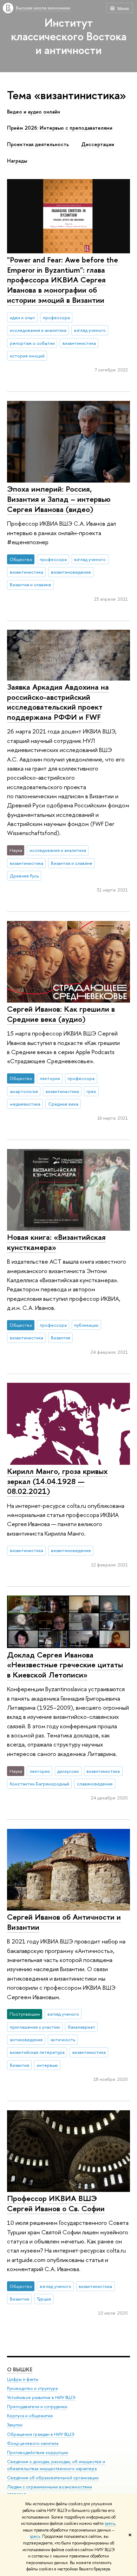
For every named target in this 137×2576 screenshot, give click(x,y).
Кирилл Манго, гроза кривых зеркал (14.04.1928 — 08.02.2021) (57, 1481)
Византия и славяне (31, 585)
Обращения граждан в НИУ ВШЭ (41, 2434)
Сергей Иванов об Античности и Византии (64, 1922)
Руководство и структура (32, 2388)
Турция (44, 2299)
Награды (17, 161)
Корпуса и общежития (30, 2416)
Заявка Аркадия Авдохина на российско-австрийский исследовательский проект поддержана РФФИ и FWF (58, 702)
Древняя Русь (24, 876)
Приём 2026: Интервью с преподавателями (60, 128)
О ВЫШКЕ (20, 2369)
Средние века (63, 1104)
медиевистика (25, 1104)
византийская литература (37, 2052)
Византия (61, 1338)
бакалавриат (81, 2027)
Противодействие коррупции (38, 2452)
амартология (24, 1091)
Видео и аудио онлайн (34, 112)
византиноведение (71, 572)
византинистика (79, 343)
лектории (50, 1078)
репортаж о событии (32, 343)
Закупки (15, 2425)
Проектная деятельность (38, 144)
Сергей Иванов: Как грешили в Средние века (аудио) (61, 1014)
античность (63, 2039)
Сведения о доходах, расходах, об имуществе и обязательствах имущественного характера (56, 2465)
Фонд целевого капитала (33, 2443)
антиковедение (26, 2039)
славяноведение (95, 1784)
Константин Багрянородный (40, 1784)
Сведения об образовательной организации (53, 2478)
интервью (47, 2065)
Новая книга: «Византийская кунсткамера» (56, 1242)
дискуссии (68, 1771)
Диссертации (98, 144)
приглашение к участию (35, 2027)
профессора (56, 317)
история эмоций (27, 356)
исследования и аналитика (38, 330)
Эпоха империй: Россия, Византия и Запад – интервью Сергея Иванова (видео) (59, 499)
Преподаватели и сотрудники (37, 2407)
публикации (86, 1325)
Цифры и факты (23, 2379)
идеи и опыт (22, 317)
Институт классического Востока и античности (69, 36)
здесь (110, 2523)
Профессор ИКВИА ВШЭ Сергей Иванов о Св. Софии (56, 2203)
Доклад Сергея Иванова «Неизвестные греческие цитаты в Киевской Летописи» (65, 1665)
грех (91, 1091)
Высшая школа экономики (43, 8)
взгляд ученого (90, 330)
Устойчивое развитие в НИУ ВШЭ (41, 2397)
